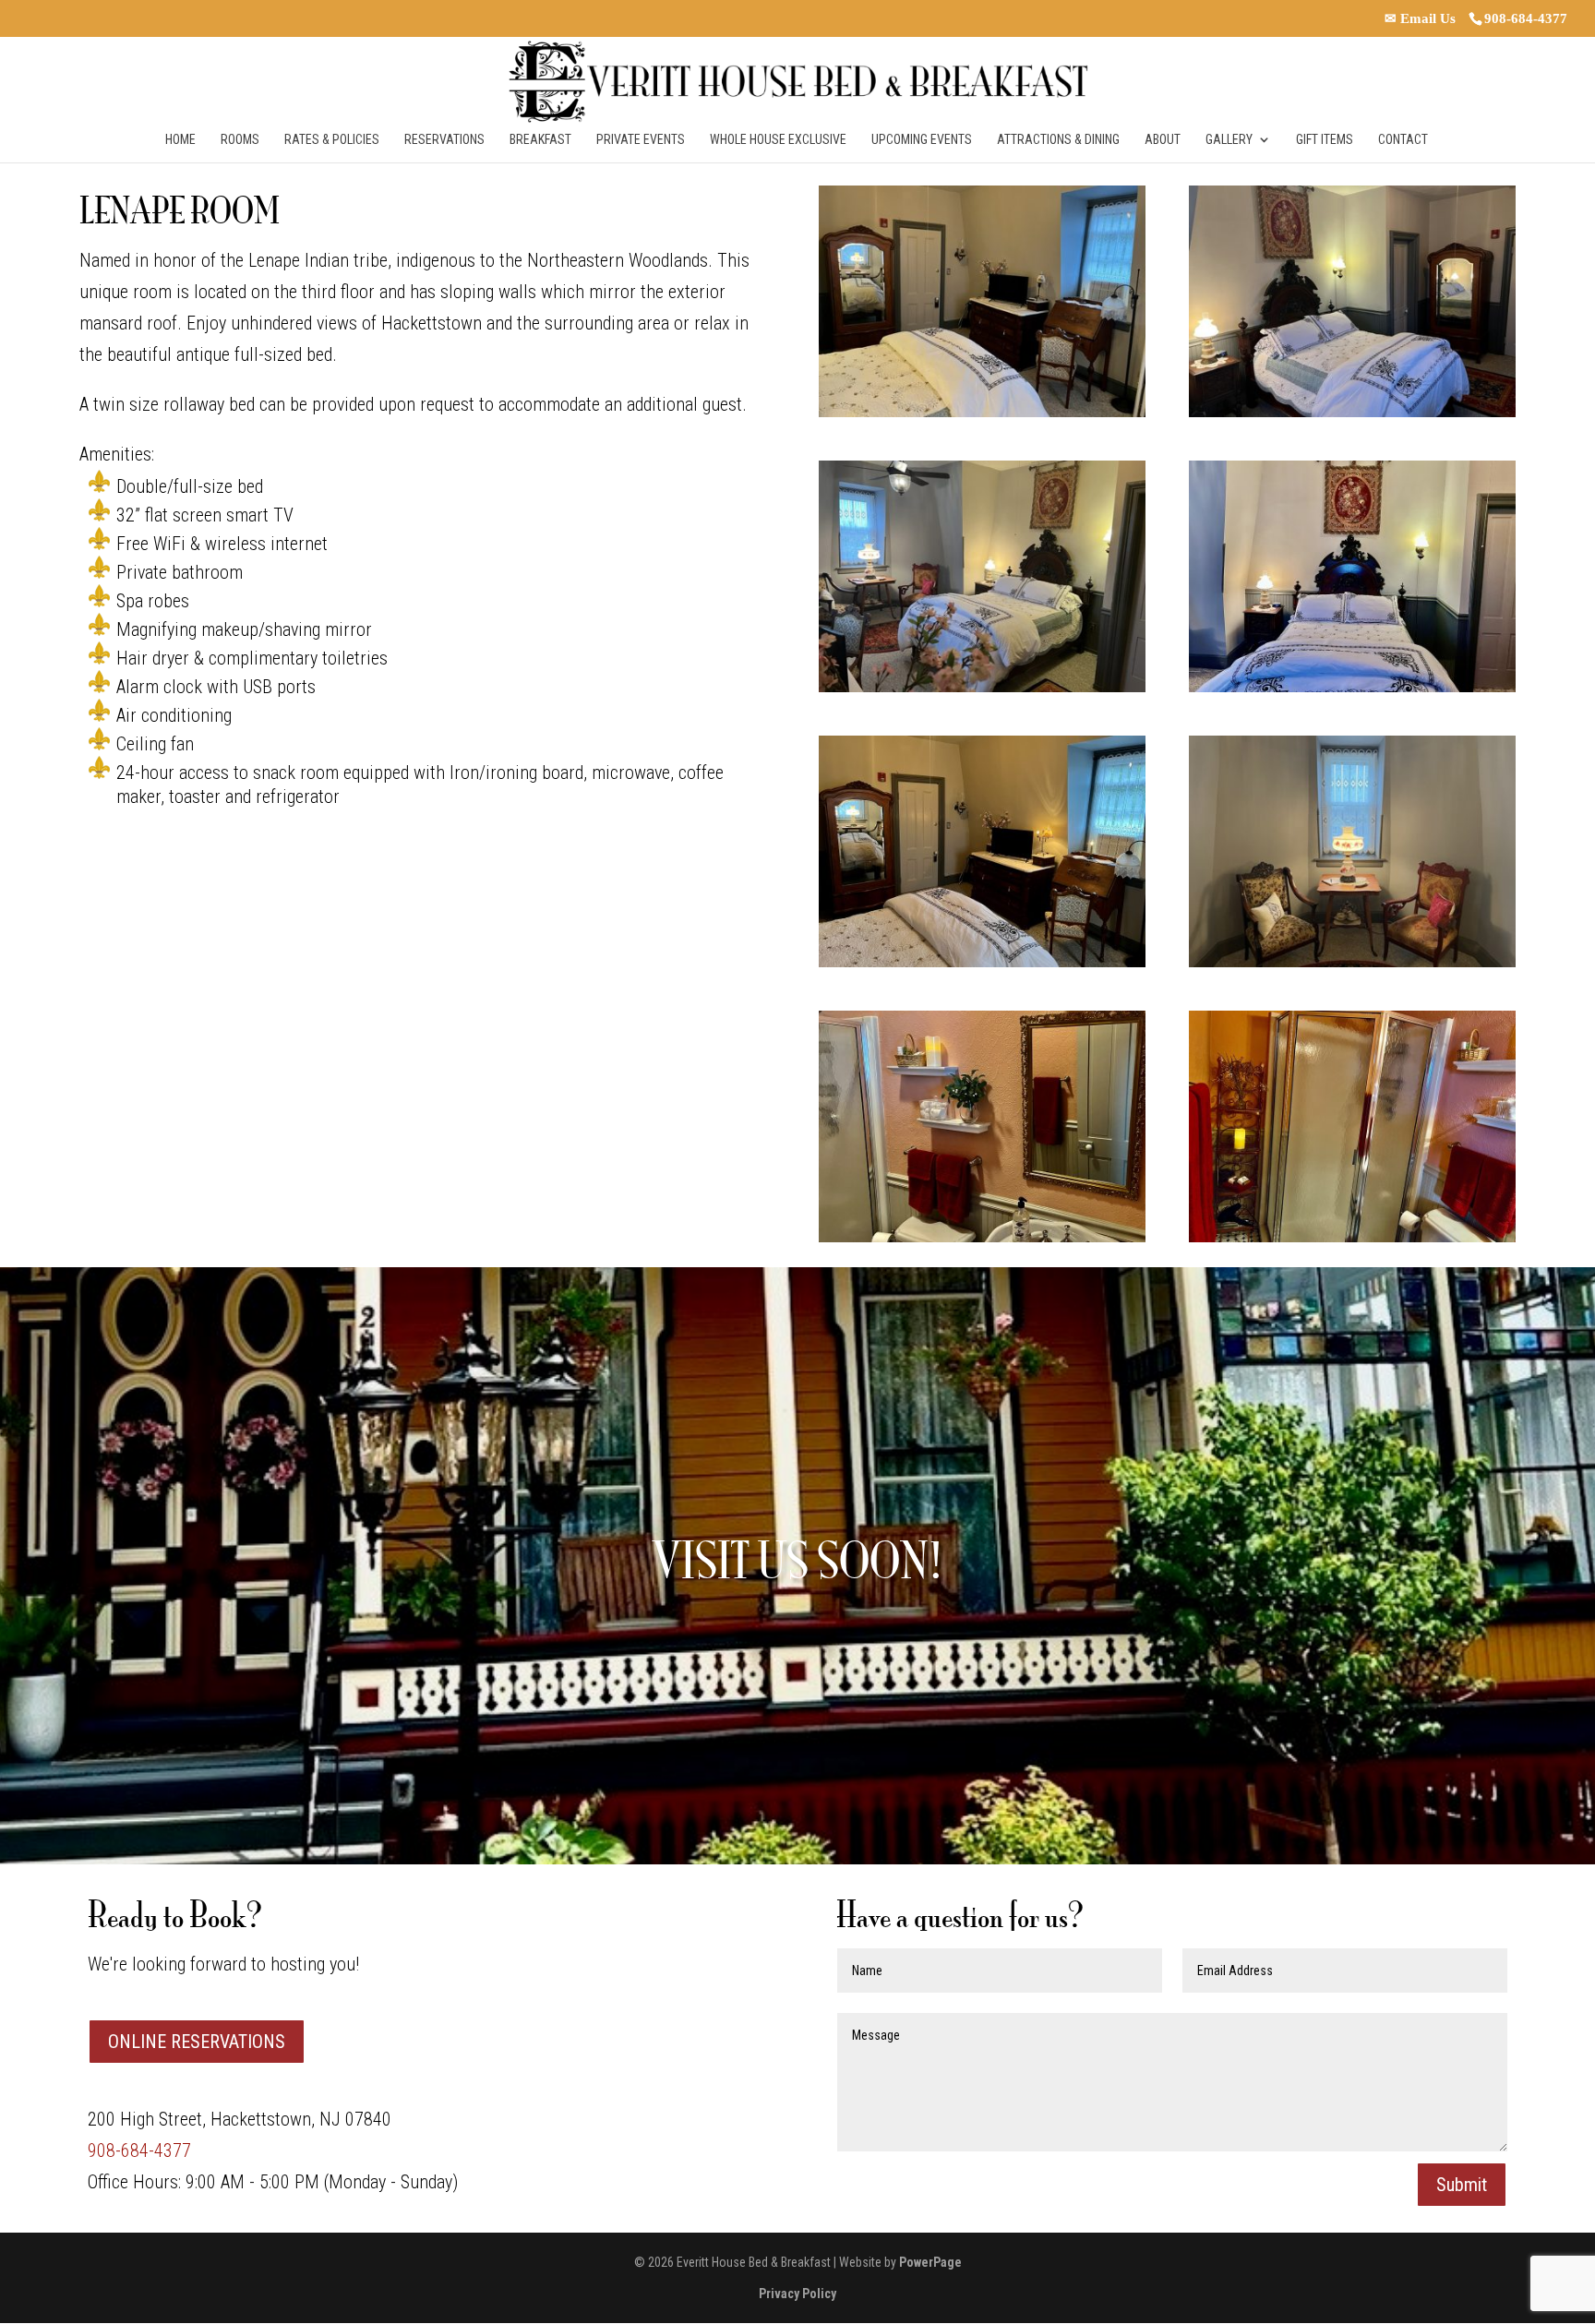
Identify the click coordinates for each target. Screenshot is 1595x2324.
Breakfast (540, 140)
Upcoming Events (922, 140)
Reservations (444, 140)
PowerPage (930, 2262)
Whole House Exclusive (778, 140)
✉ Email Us (1420, 18)
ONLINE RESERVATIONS (197, 2042)
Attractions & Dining (1058, 140)
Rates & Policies (332, 140)
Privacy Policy (797, 2294)
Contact (1403, 140)
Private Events (641, 140)
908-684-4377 (1526, 18)
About (1163, 140)
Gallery (1229, 140)
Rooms (240, 140)
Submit (1462, 2185)
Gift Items (1325, 140)
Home (180, 140)
